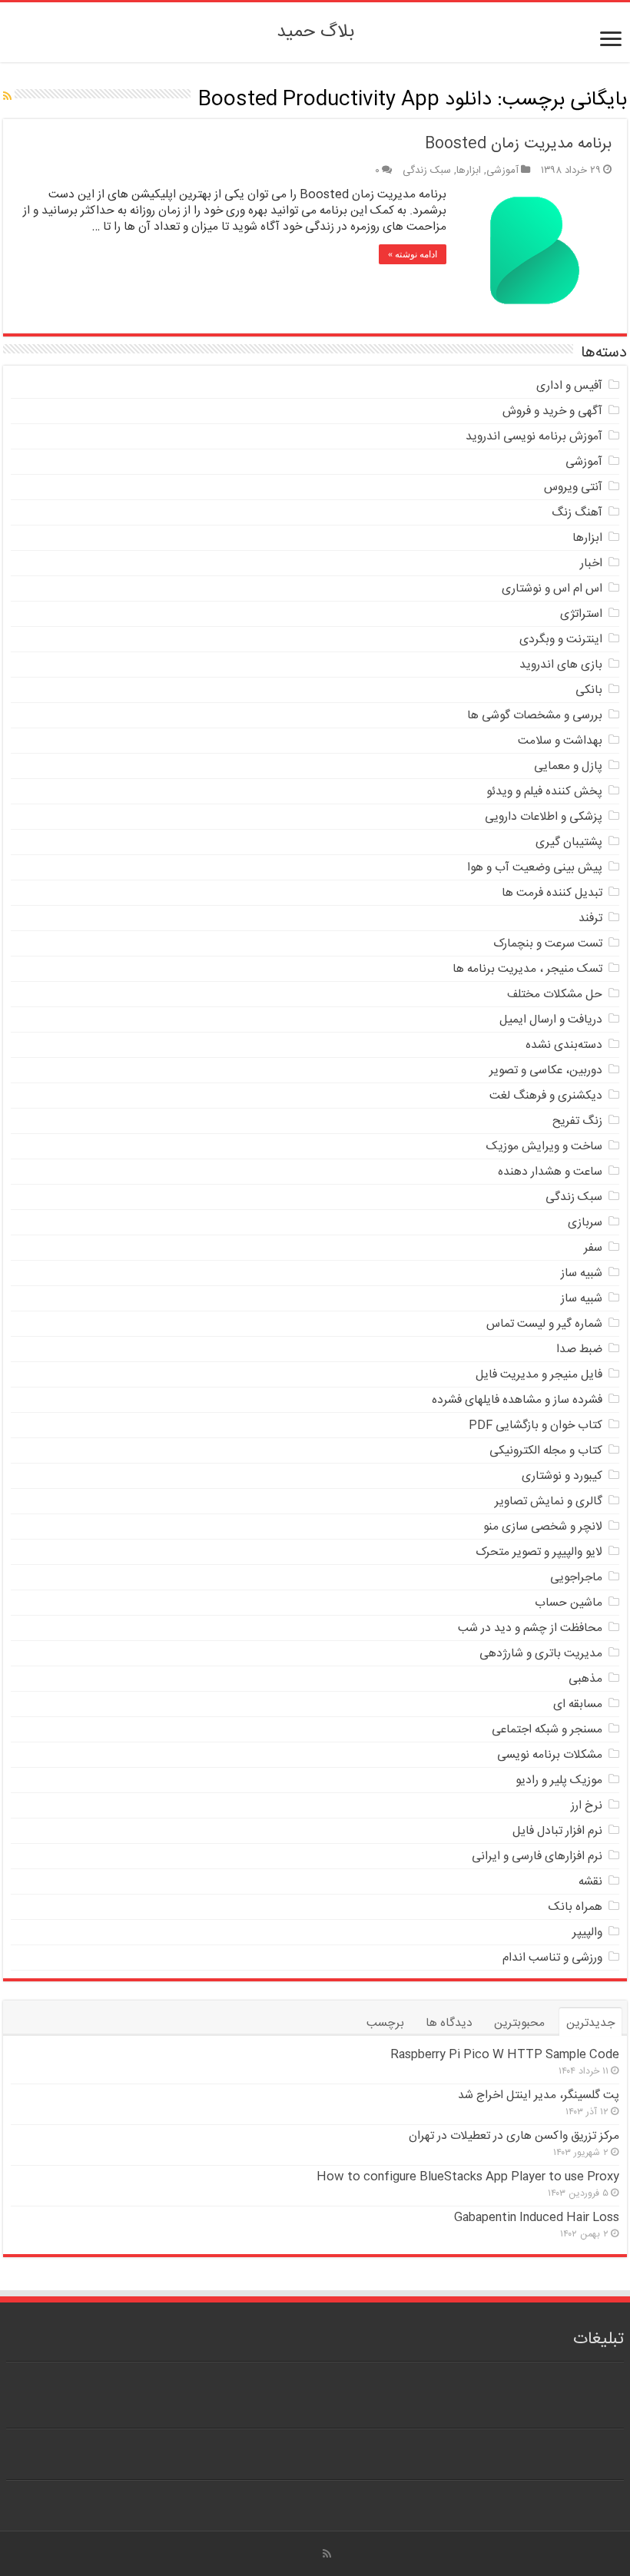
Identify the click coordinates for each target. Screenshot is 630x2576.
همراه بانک (575, 1907)
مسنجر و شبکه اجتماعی (547, 1730)
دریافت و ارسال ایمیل (551, 1020)
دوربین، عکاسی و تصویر (546, 1071)
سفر (593, 1248)
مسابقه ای (578, 1704)
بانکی (589, 690)
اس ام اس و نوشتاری (552, 589)
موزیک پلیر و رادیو (559, 1780)
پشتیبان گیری (569, 842)
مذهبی (585, 1679)
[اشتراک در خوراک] (7, 98)
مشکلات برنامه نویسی (550, 1755)
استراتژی (581, 614)
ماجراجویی (576, 1578)
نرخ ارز (587, 1806)
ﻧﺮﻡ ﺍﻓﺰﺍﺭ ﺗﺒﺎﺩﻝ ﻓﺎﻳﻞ (557, 1831)
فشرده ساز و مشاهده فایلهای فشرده (517, 1400)
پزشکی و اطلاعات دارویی (544, 817)
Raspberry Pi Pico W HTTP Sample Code (505, 2055)
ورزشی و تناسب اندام (552, 1958)
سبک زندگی (427, 171)
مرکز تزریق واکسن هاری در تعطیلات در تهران (514, 2136)
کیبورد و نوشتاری (562, 1476)
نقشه (590, 1882)
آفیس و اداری (569, 386)
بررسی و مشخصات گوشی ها (535, 716)
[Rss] (327, 2554)
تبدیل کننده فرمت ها (552, 893)
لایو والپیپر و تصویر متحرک (539, 1552)
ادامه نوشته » (413, 254)
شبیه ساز (582, 1273)
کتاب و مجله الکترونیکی (546, 1451)
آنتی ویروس (573, 487)
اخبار (591, 564)
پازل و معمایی (568, 766)
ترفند (590, 918)
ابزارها (469, 171)
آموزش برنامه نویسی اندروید (534, 437)
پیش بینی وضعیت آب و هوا (535, 868)
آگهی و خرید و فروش (552, 411)
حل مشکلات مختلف (555, 995)
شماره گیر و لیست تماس (544, 1324)
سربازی (585, 1223)
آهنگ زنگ (577, 513)
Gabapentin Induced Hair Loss (537, 2218)
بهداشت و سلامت (560, 741)
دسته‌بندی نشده (564, 1045)
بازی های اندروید (561, 665)
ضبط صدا (579, 1349)
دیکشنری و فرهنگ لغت (546, 1096)
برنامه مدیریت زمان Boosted (518, 144)
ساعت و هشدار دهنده (550, 1172)
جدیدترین (590, 2023)
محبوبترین (519, 2023)
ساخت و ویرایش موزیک (544, 1147)
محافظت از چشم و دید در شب (530, 1628)
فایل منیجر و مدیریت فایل (539, 1375)
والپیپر (587, 1933)
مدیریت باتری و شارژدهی (541, 1654)
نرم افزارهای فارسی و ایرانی (537, 1857)
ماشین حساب (569, 1603)
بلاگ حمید (315, 32)
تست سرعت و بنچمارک (548, 944)
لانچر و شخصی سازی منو (543, 1527)
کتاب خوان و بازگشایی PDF (535, 1426)
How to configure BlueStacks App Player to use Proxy (468, 2177)
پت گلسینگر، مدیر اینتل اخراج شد (539, 2095)
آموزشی (502, 171)
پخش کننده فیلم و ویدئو (544, 792)
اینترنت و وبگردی (561, 640)
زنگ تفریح (577, 1121)
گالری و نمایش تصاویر (549, 1502)
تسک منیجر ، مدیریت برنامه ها (527, 969)
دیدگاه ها (449, 2023)
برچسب (385, 2023)
